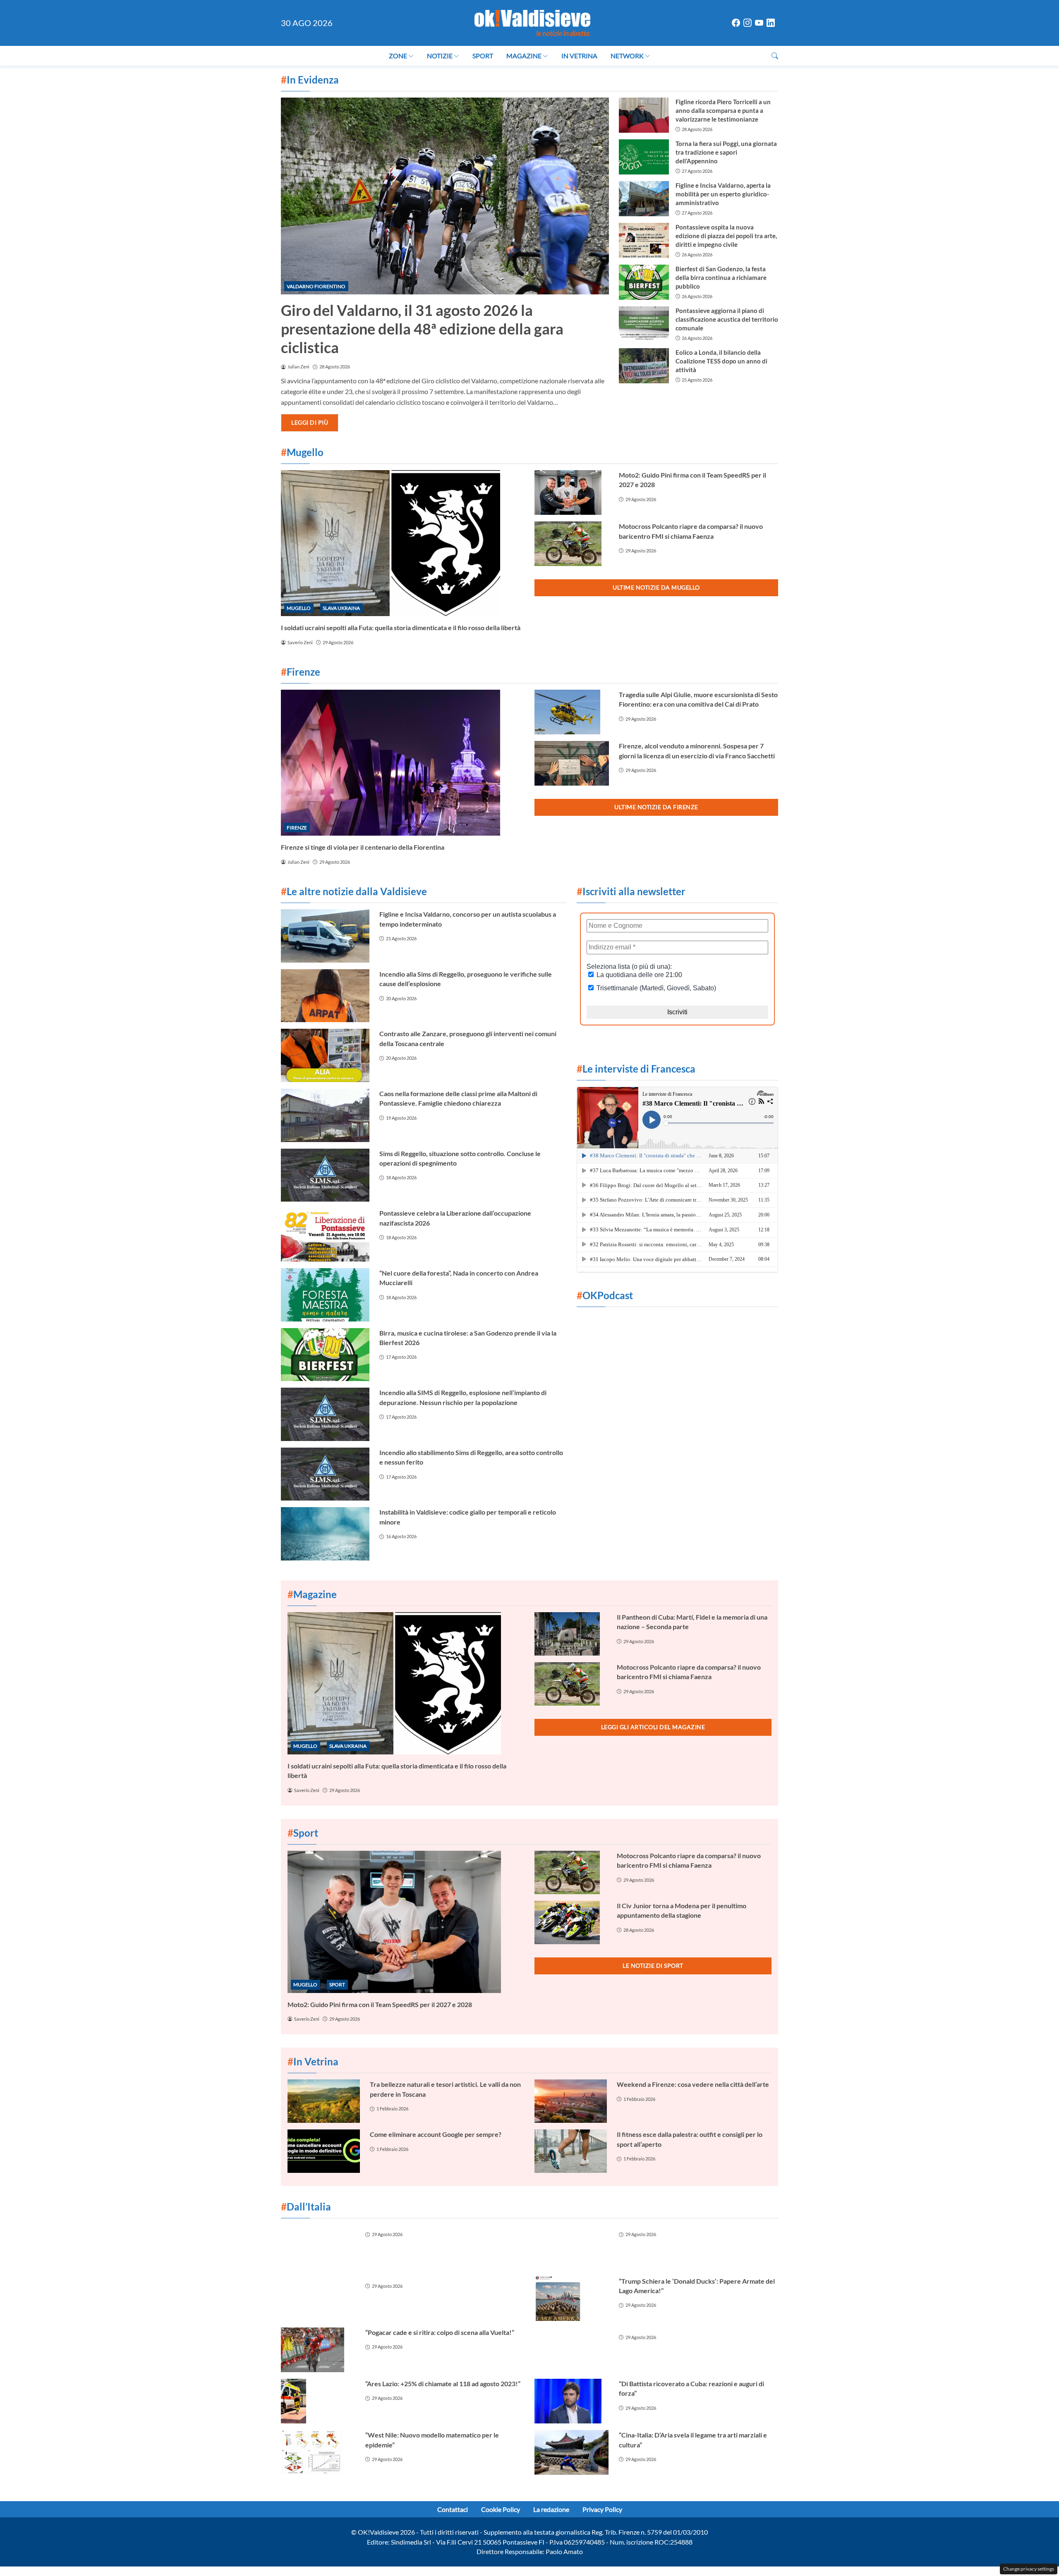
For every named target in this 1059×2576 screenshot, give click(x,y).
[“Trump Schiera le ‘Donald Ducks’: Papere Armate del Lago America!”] (572, 2299)
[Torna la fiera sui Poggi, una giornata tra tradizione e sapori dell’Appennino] (644, 157)
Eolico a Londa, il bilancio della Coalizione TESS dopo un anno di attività (721, 361)
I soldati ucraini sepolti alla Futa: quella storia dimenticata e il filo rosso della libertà (401, 627)
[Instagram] (748, 23)
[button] (775, 56)
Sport (483, 56)
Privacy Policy (602, 2509)
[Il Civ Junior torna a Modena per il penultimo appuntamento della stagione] (571, 1922)
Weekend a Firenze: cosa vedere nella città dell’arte (693, 2084)
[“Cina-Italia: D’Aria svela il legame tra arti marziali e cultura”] (572, 2452)
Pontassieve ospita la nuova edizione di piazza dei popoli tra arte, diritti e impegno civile (726, 236)
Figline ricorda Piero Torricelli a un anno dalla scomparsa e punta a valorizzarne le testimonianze (723, 110)
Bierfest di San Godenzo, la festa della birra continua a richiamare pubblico (721, 277)
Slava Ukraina (341, 608)
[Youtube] (759, 23)
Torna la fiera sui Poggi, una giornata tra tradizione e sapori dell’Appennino (726, 152)
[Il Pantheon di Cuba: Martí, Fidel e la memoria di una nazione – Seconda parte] (571, 1634)
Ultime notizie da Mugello (656, 587)
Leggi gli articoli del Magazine (653, 1727)
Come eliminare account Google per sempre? (436, 2134)
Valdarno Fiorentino (316, 286)
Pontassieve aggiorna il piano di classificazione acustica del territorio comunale (727, 319)
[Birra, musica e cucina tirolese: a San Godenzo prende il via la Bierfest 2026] (325, 1355)
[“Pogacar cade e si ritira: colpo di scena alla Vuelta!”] (318, 2350)
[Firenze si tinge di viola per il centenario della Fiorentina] (403, 763)
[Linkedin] (771, 23)
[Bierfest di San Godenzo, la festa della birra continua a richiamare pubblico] (644, 282)
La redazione (551, 2509)
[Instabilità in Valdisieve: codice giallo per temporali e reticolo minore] (325, 1534)
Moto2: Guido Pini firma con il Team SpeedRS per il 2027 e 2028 (380, 2004)
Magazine (524, 56)
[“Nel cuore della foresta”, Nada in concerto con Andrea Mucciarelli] (325, 1295)
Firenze (297, 828)
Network (627, 56)
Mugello (299, 608)
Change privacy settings (1029, 2569)
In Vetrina (579, 56)
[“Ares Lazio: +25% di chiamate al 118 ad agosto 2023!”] (318, 2401)
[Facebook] (736, 23)
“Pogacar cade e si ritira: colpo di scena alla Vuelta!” (440, 2332)
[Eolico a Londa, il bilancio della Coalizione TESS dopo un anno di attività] (644, 366)
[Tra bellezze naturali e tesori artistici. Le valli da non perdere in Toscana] (324, 2101)
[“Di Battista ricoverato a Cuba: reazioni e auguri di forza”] (572, 2401)
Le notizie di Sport (653, 1965)
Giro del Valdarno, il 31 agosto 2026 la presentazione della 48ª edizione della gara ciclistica (422, 329)
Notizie (440, 56)
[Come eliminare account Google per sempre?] (324, 2151)
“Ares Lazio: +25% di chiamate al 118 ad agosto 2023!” (443, 2384)
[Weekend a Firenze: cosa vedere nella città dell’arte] (571, 2101)
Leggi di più (310, 422)
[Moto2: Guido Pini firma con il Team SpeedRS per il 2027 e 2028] (572, 492)
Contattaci (453, 2509)
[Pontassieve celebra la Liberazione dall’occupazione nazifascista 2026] (325, 1235)
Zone (398, 56)
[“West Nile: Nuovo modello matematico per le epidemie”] (318, 2452)
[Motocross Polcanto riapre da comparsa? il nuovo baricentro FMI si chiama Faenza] (572, 544)
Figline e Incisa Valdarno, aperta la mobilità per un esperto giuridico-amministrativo (723, 194)
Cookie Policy (501, 2509)
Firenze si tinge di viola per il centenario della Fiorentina (363, 847)
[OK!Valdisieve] (532, 22)
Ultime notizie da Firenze (656, 807)
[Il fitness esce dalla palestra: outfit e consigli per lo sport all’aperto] (571, 2151)
